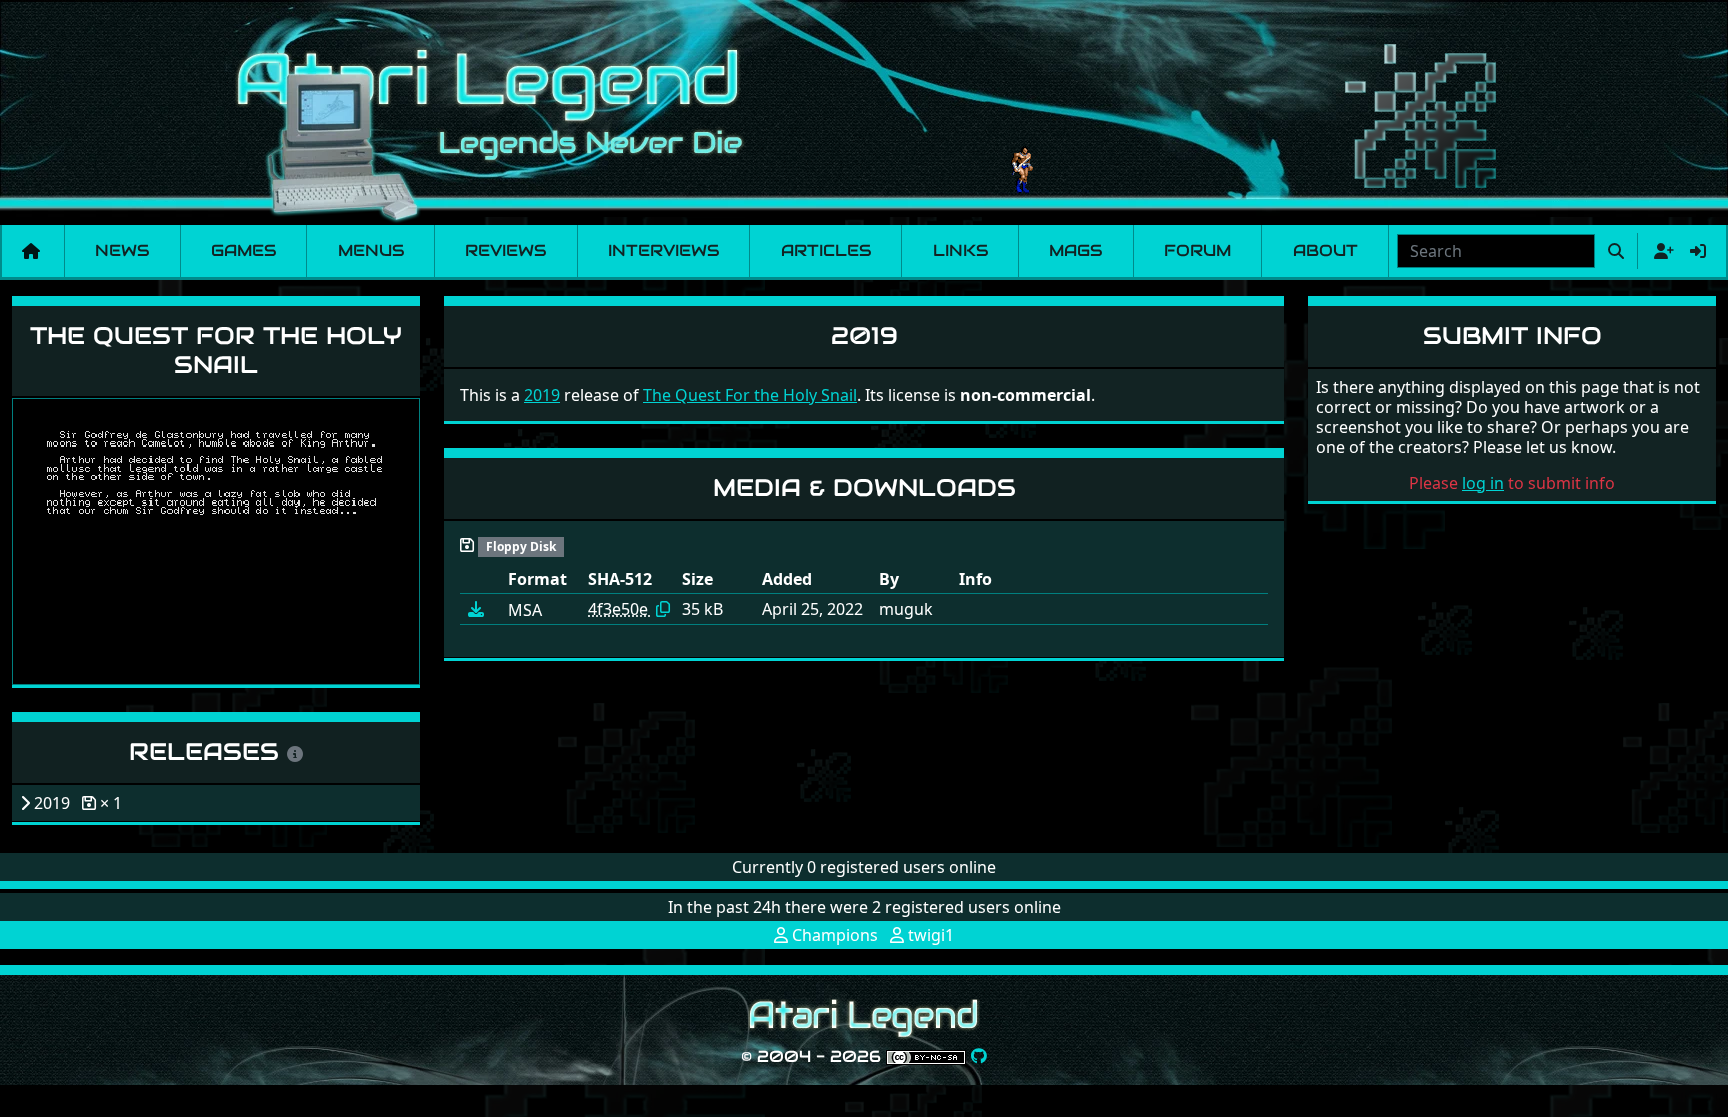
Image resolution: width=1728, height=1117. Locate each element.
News (122, 250)
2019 (542, 395)
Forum (1197, 250)
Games (243, 250)
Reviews (505, 250)
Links (960, 250)
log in (1483, 483)
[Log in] (1698, 251)
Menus (371, 250)
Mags (1075, 250)
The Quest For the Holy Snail (216, 350)
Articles (826, 250)
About (1325, 250)
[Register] (1660, 251)
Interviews (663, 250)
